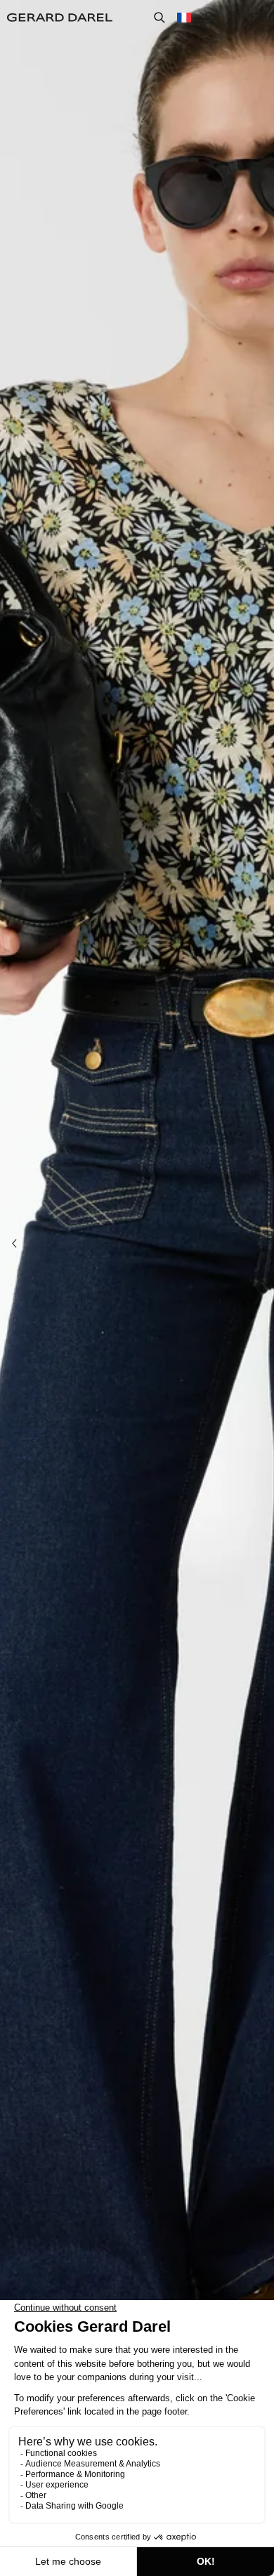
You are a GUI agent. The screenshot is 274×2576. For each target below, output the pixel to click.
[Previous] (14, 1244)
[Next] (260, 1244)
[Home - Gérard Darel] (60, 18)
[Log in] (209, 18)
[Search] (159, 18)
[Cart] (233, 18)
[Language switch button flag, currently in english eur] (184, 18)
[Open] (259, 18)
